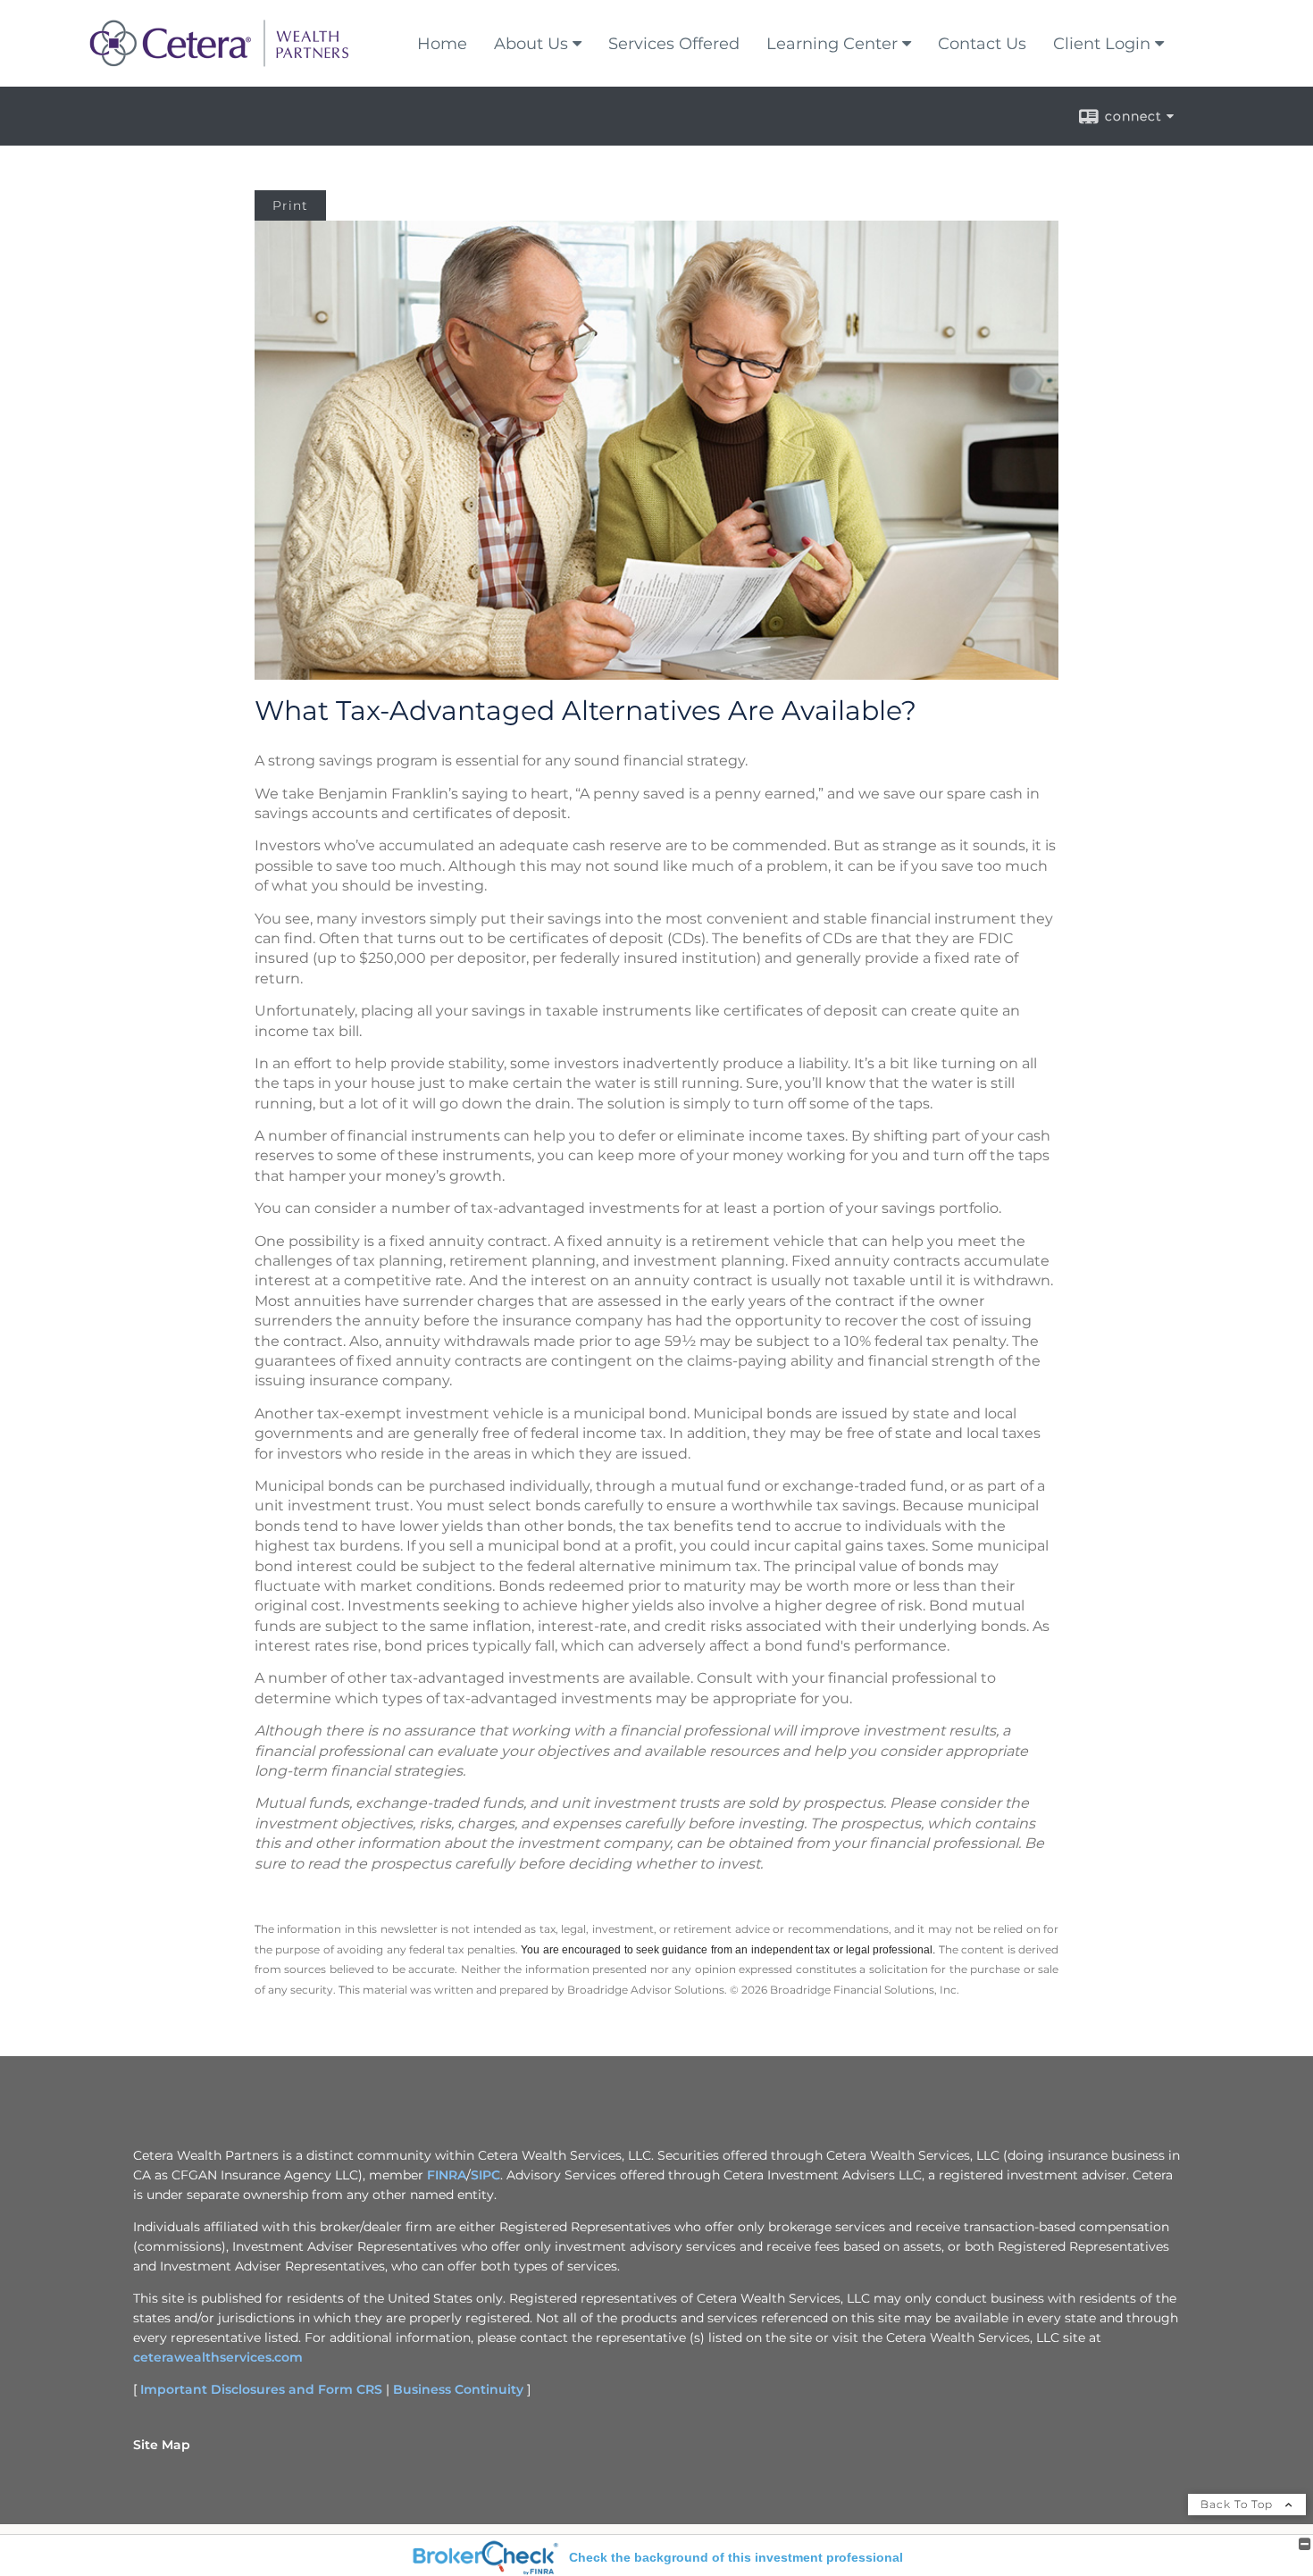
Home (442, 44)
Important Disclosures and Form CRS (261, 2389)
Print (290, 205)
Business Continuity (458, 2389)
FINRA (447, 2175)
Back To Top (1238, 2504)
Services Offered (674, 44)
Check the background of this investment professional (736, 2557)
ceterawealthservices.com (218, 2357)
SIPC (485, 2175)
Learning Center (832, 44)
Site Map (162, 2445)
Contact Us (982, 44)
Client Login (1102, 44)
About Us (531, 44)
